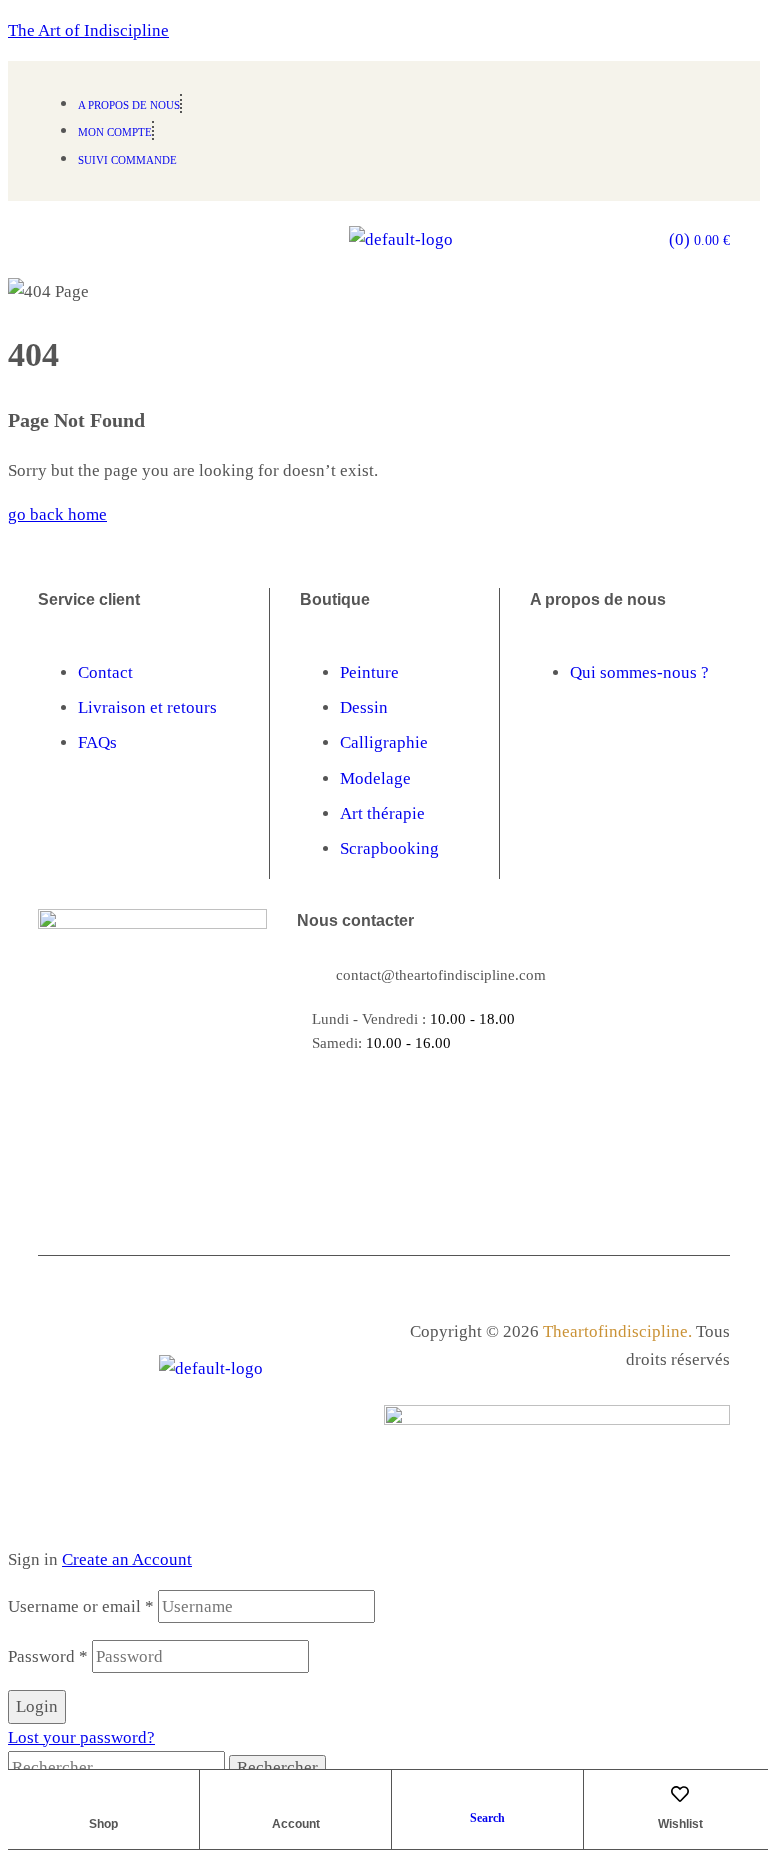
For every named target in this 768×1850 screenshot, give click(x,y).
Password (48, 1656)
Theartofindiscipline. (617, 1331)
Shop (103, 1824)
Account (296, 1824)
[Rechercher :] (118, 1767)
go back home (57, 514)
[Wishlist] (680, 1794)
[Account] (296, 1794)
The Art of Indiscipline (88, 30)
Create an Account (127, 1559)
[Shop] (104, 1794)
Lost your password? (81, 1737)
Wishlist (680, 1824)
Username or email (81, 1606)
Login (37, 1706)
